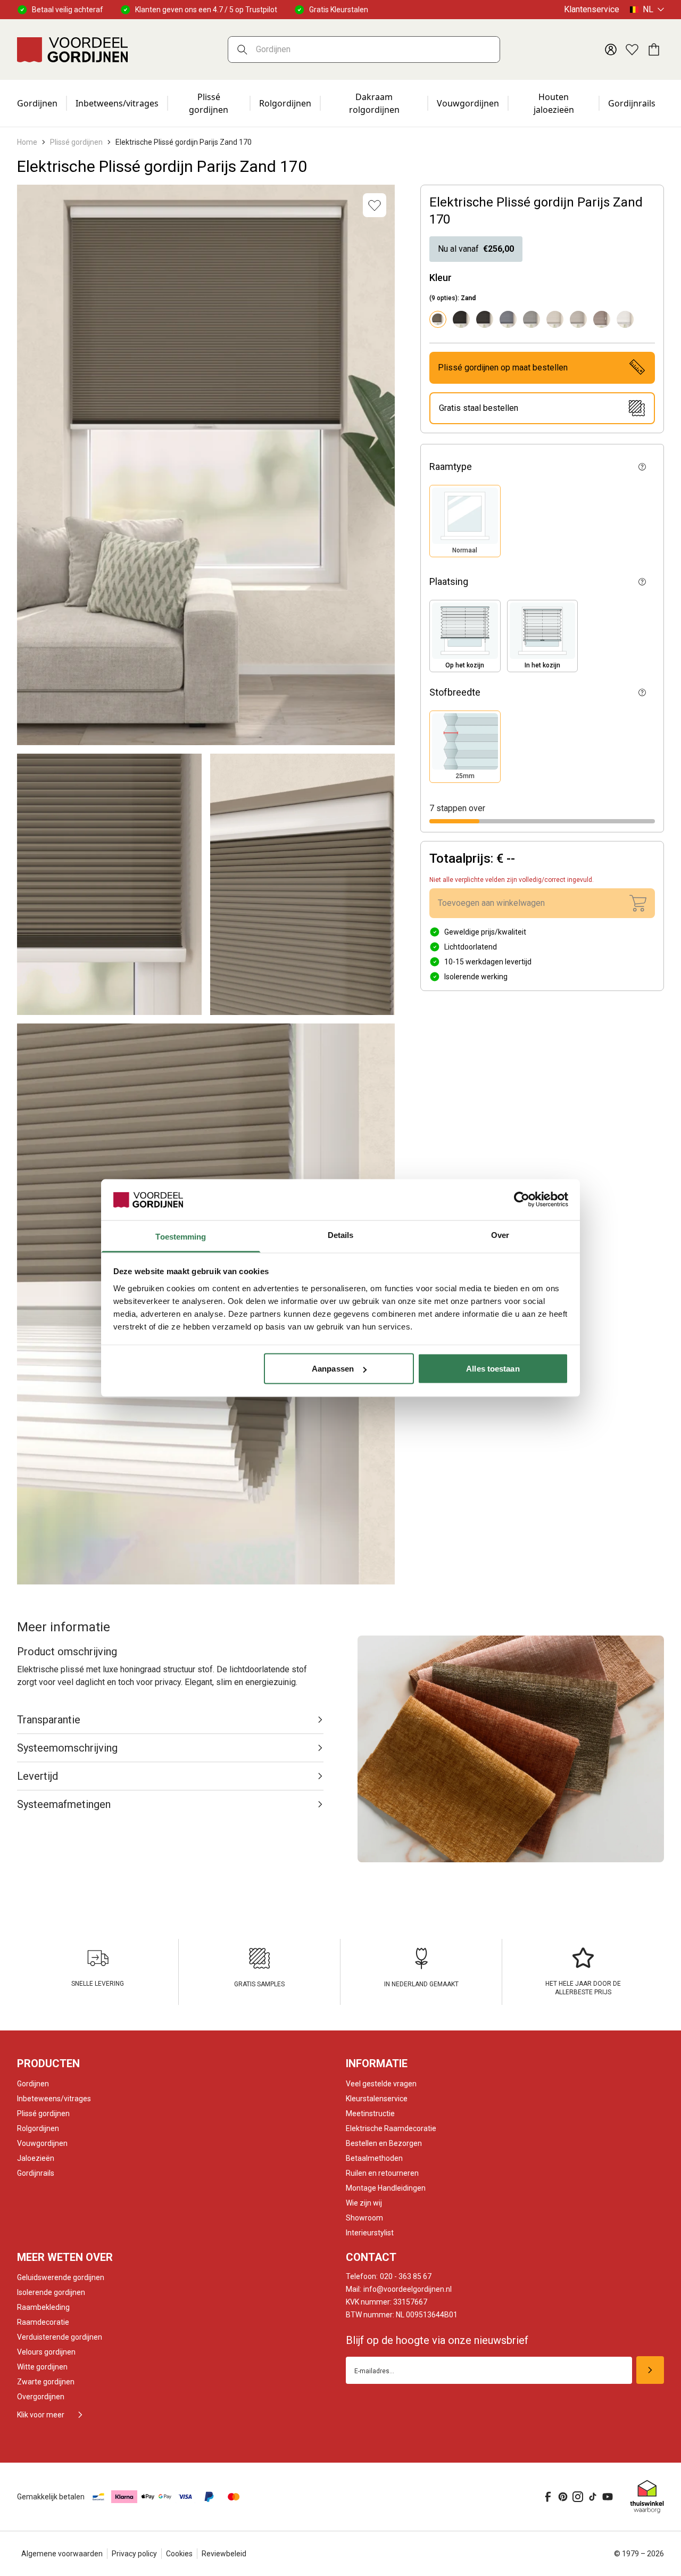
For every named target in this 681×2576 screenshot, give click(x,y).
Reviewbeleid (224, 2554)
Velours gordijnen (46, 2352)
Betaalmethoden (374, 2158)
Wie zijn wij (364, 2203)
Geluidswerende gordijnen (61, 2277)
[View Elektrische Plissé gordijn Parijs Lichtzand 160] (578, 319)
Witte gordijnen (42, 2367)
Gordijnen (37, 103)
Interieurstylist (370, 2233)
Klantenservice (592, 9)
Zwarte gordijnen (46, 2382)
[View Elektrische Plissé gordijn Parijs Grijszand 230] (531, 319)
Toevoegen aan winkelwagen (491, 903)
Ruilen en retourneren (382, 2173)
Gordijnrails (632, 103)
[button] (465, 521)
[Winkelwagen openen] (653, 49)
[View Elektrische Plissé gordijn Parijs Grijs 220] (508, 319)
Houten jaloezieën (554, 103)
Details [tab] (341, 1235)
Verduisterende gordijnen (60, 2337)
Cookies (179, 2554)
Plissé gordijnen (209, 103)
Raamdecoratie (43, 2322)
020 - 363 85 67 (389, 2276)
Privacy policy (134, 2554)
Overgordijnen (41, 2397)
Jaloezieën (36, 2158)
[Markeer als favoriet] (375, 205)
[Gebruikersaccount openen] (611, 49)
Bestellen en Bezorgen (384, 2143)
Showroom (364, 2218)
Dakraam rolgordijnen (374, 103)
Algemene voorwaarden (62, 2554)
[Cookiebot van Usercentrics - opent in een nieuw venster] (522, 1200)
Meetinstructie (370, 2113)
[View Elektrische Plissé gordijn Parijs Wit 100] (625, 319)
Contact (371, 2257)
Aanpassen (333, 1369)
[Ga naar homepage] (72, 49)
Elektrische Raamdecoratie (391, 2128)
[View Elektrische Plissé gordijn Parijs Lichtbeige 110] (555, 319)
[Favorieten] (632, 49)
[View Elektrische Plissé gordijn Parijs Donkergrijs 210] (485, 319)
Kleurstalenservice (377, 2099)
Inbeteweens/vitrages (54, 2099)
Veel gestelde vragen (381, 2084)
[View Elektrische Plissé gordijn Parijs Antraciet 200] (461, 319)
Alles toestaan (493, 1369)
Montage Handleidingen (386, 2188)
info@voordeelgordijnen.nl (399, 2289)
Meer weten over (65, 2257)
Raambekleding (43, 2307)
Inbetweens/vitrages (117, 103)
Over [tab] (500, 1235)
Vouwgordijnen (468, 103)
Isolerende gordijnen (51, 2292)
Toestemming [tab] (181, 1236)
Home (27, 142)
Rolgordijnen (285, 103)
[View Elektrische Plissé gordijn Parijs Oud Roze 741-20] (602, 319)
